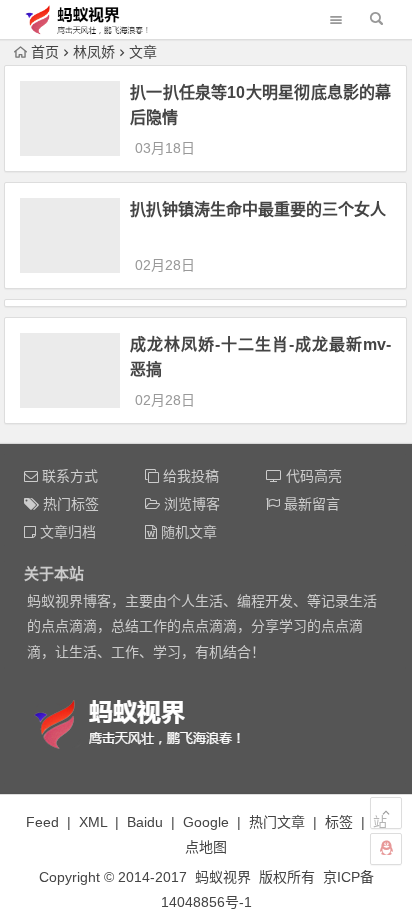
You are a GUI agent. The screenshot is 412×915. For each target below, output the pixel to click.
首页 (45, 52)
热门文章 (277, 822)
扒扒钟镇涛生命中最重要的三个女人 (258, 209)
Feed (42, 822)
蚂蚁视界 (223, 877)
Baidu (145, 822)
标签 (339, 822)
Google (206, 822)
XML (93, 822)
